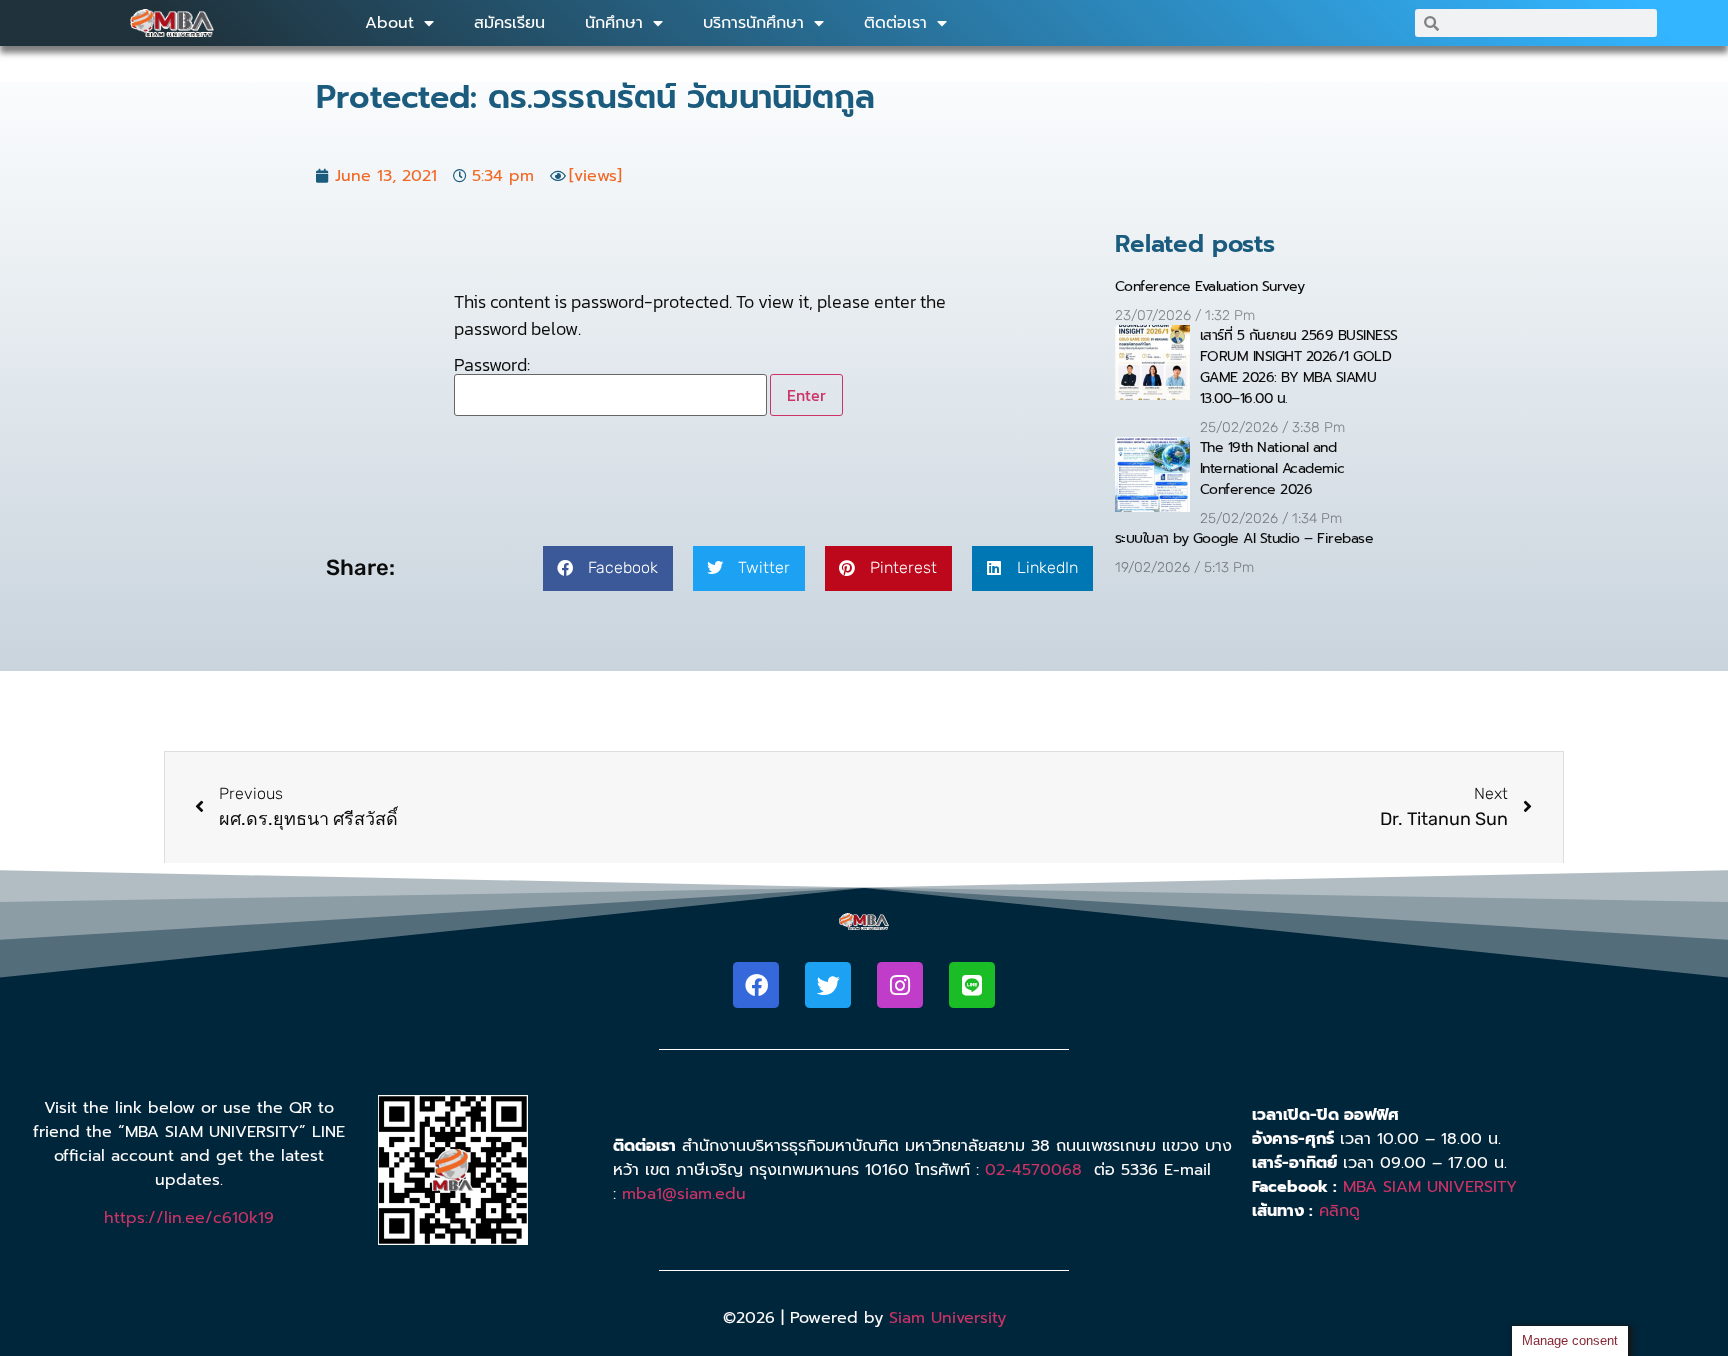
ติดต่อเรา (895, 23)
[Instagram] (900, 985)
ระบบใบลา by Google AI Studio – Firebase (1244, 538)
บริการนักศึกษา (753, 23)
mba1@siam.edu (684, 1194)
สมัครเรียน (509, 23)
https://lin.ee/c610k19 (189, 1218)
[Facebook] (756, 985)
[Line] (972, 985)
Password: (492, 367)
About (389, 23)
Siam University (947, 1318)
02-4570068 (1033, 1170)
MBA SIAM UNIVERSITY (1430, 1187)
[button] (608, 568)
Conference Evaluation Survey (1210, 286)
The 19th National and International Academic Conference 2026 (1272, 468)
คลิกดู (1339, 1211)
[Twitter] (828, 985)
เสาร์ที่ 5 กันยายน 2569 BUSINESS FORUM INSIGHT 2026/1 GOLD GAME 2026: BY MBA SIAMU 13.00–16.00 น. (1299, 367)
